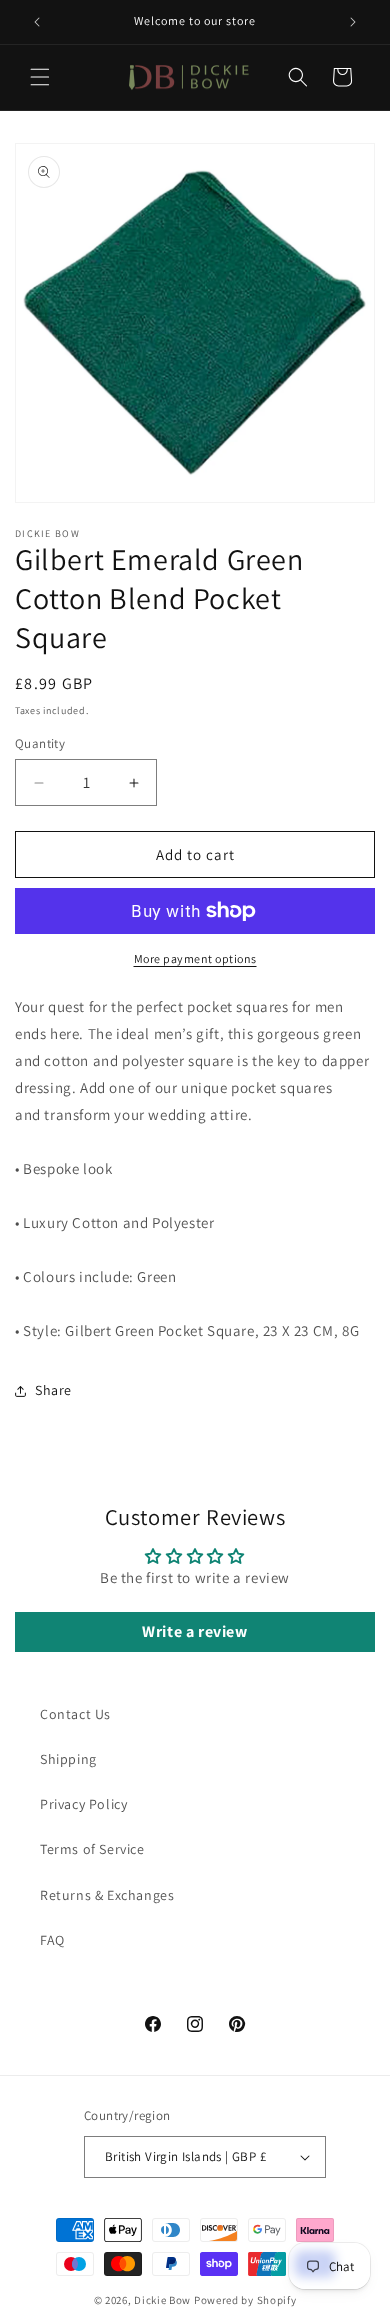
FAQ (52, 1940)
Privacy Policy (83, 1804)
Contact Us (75, 1714)
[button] (40, 77)
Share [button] (53, 1390)
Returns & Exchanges (107, 1895)
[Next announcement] (353, 22)
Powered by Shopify (245, 2300)
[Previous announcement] (37, 22)
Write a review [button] (194, 1631)
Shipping (68, 1759)
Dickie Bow (162, 2300)
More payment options (195, 958)
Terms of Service (92, 1849)
